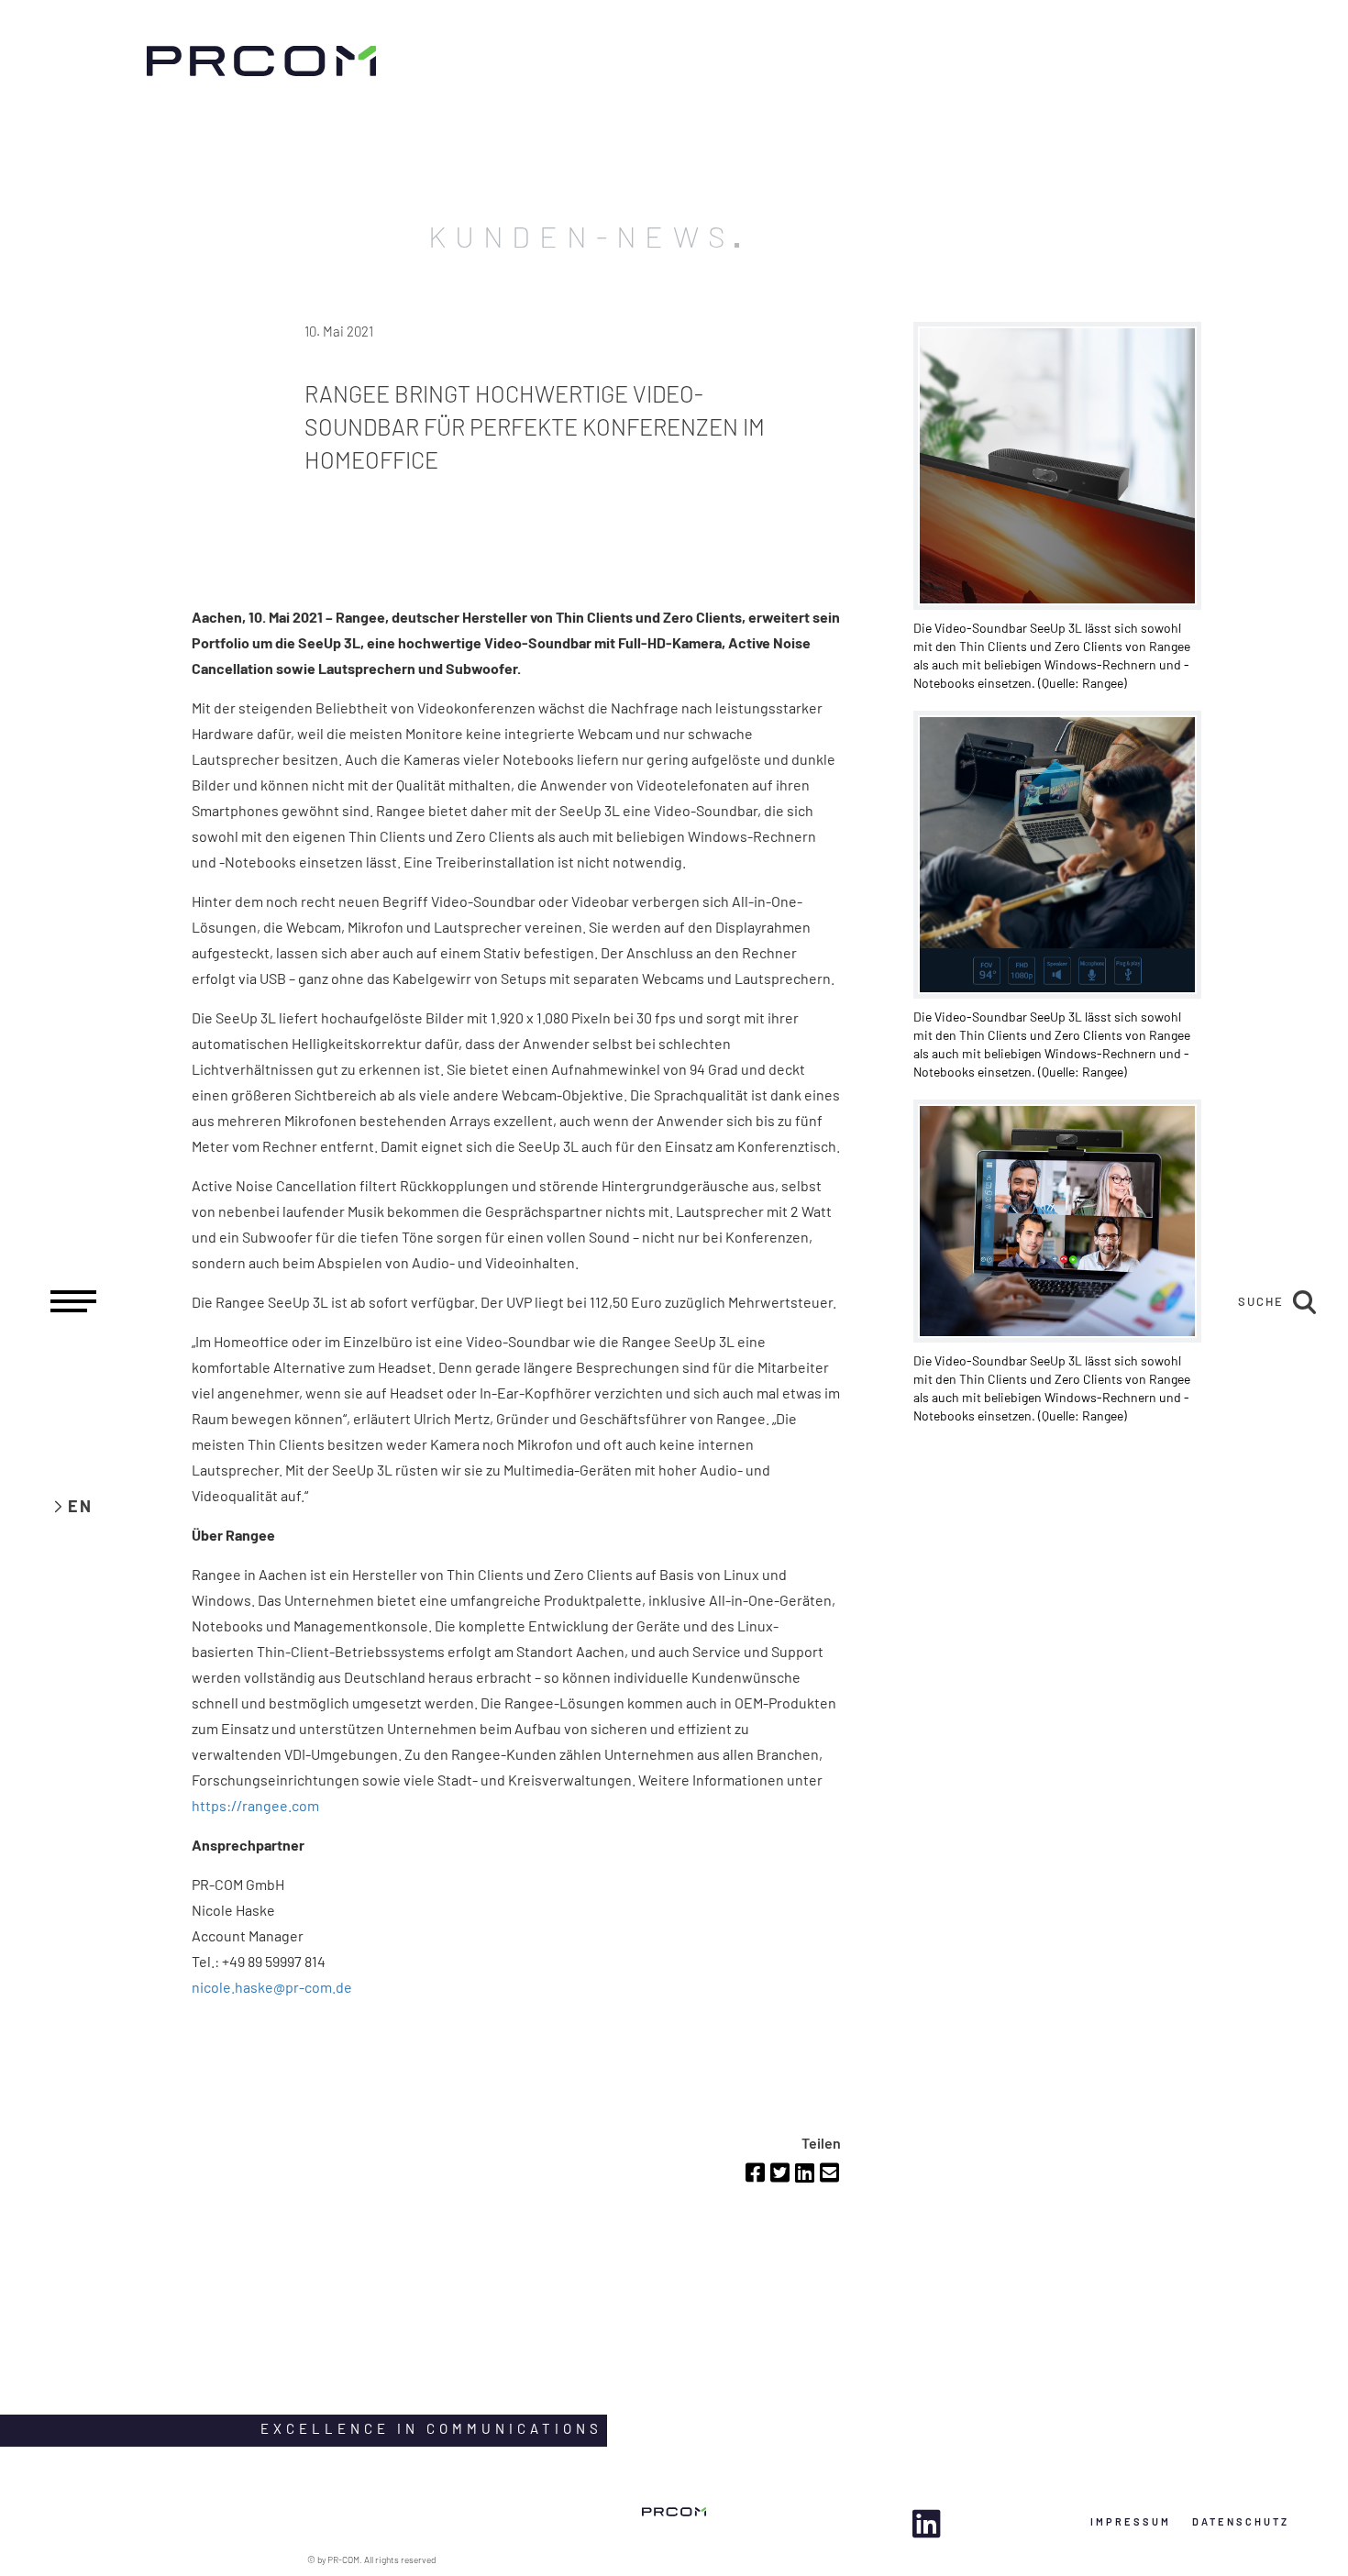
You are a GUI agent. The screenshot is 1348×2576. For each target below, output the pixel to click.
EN (80, 1506)
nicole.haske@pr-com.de (272, 1987)
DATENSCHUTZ (1241, 2521)
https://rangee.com (255, 1805)
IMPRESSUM (1131, 2521)
